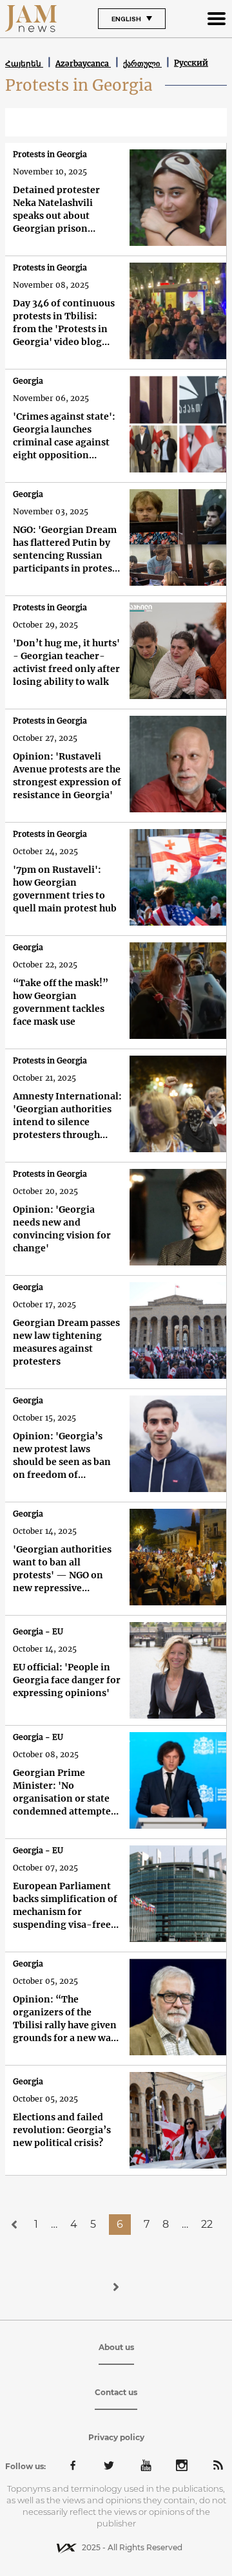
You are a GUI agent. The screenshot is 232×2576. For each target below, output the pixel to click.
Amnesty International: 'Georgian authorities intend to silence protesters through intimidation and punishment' (67, 1116)
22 (207, 2224)
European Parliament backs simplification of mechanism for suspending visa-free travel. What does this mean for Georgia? (65, 1906)
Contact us (116, 2392)
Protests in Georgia (50, 154)
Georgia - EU (38, 1631)
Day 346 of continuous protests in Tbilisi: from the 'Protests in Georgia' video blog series (64, 323)
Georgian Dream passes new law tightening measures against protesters (66, 1342)
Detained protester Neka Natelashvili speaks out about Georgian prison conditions (56, 210)
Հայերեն (24, 63)
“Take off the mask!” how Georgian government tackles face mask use (61, 1002)
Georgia (28, 381)
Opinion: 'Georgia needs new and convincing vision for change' (62, 1229)
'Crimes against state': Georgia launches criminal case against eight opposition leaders (64, 436)
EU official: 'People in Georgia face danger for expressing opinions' (67, 1680)
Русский (191, 63)
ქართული (142, 63)
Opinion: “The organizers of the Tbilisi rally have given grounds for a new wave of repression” (67, 2019)
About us (116, 2347)
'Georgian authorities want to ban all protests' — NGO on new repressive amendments (62, 1569)
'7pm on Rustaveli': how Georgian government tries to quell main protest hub (65, 889)
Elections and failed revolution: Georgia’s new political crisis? (62, 2130)
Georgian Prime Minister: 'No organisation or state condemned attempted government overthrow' (65, 1792)
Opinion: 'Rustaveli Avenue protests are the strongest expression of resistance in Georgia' (67, 776)
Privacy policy (116, 2437)
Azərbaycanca (83, 63)
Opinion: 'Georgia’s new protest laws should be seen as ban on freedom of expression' (62, 1456)
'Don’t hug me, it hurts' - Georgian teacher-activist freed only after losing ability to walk (66, 662)
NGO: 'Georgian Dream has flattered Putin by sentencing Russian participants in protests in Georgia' (67, 549)
